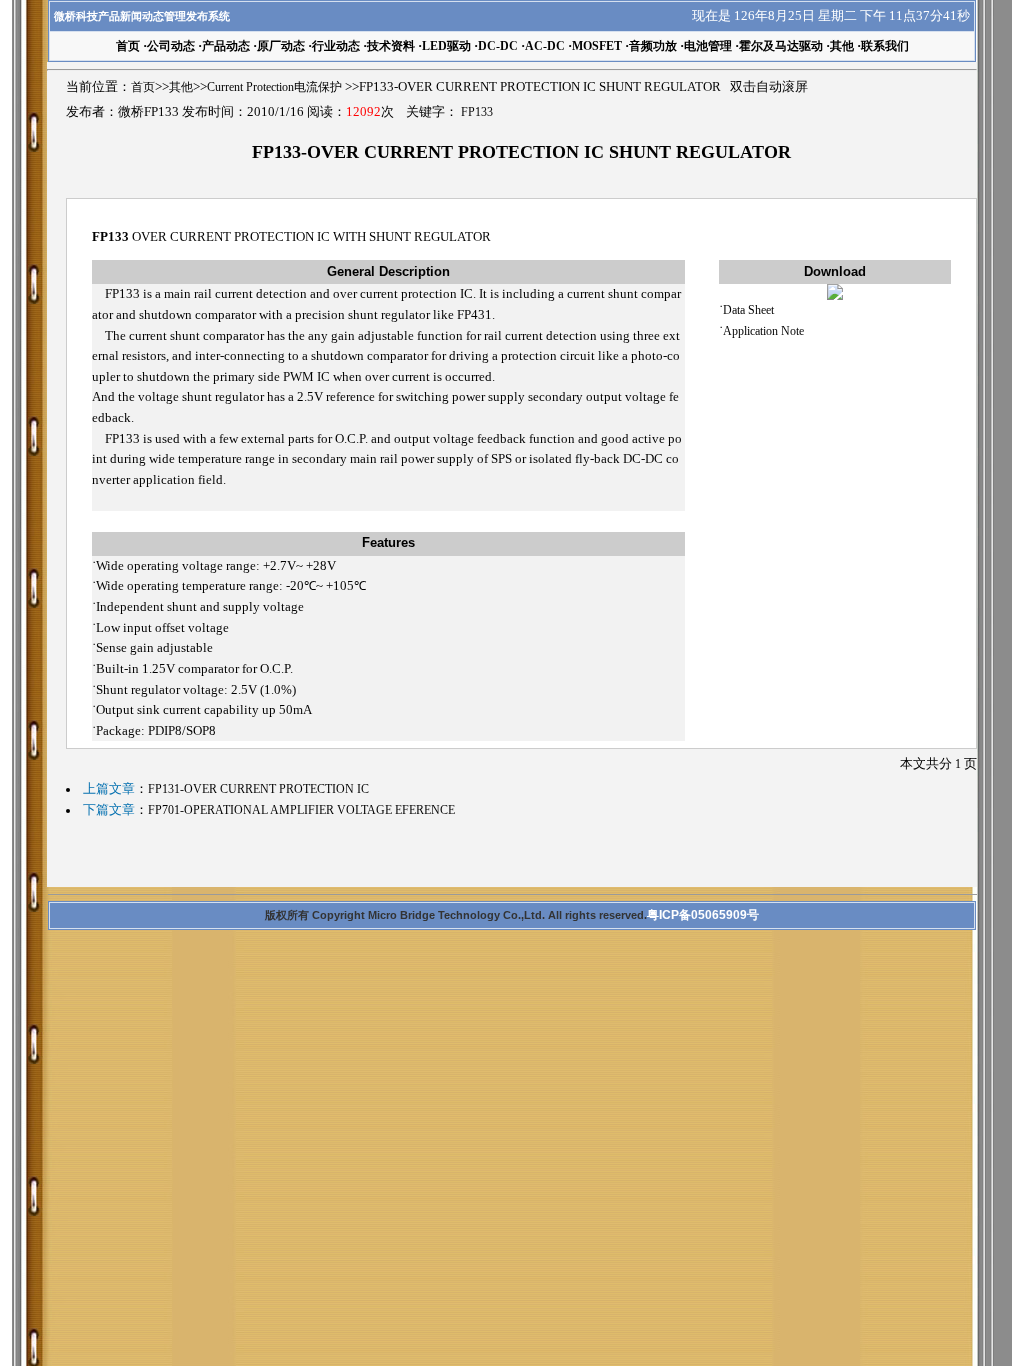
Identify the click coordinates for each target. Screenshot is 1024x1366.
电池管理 (708, 46)
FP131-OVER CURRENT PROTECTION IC (258, 789)
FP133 (477, 112)
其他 (842, 46)
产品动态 (226, 46)
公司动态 (171, 46)
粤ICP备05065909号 (703, 915)
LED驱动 (446, 46)
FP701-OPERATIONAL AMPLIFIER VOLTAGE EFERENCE (301, 810)
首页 (143, 87)
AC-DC (545, 46)
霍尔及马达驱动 (781, 46)
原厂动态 (281, 46)
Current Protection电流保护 (274, 87)
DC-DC (498, 46)
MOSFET (597, 46)
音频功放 (653, 46)
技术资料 (391, 46)
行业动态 (336, 46)
